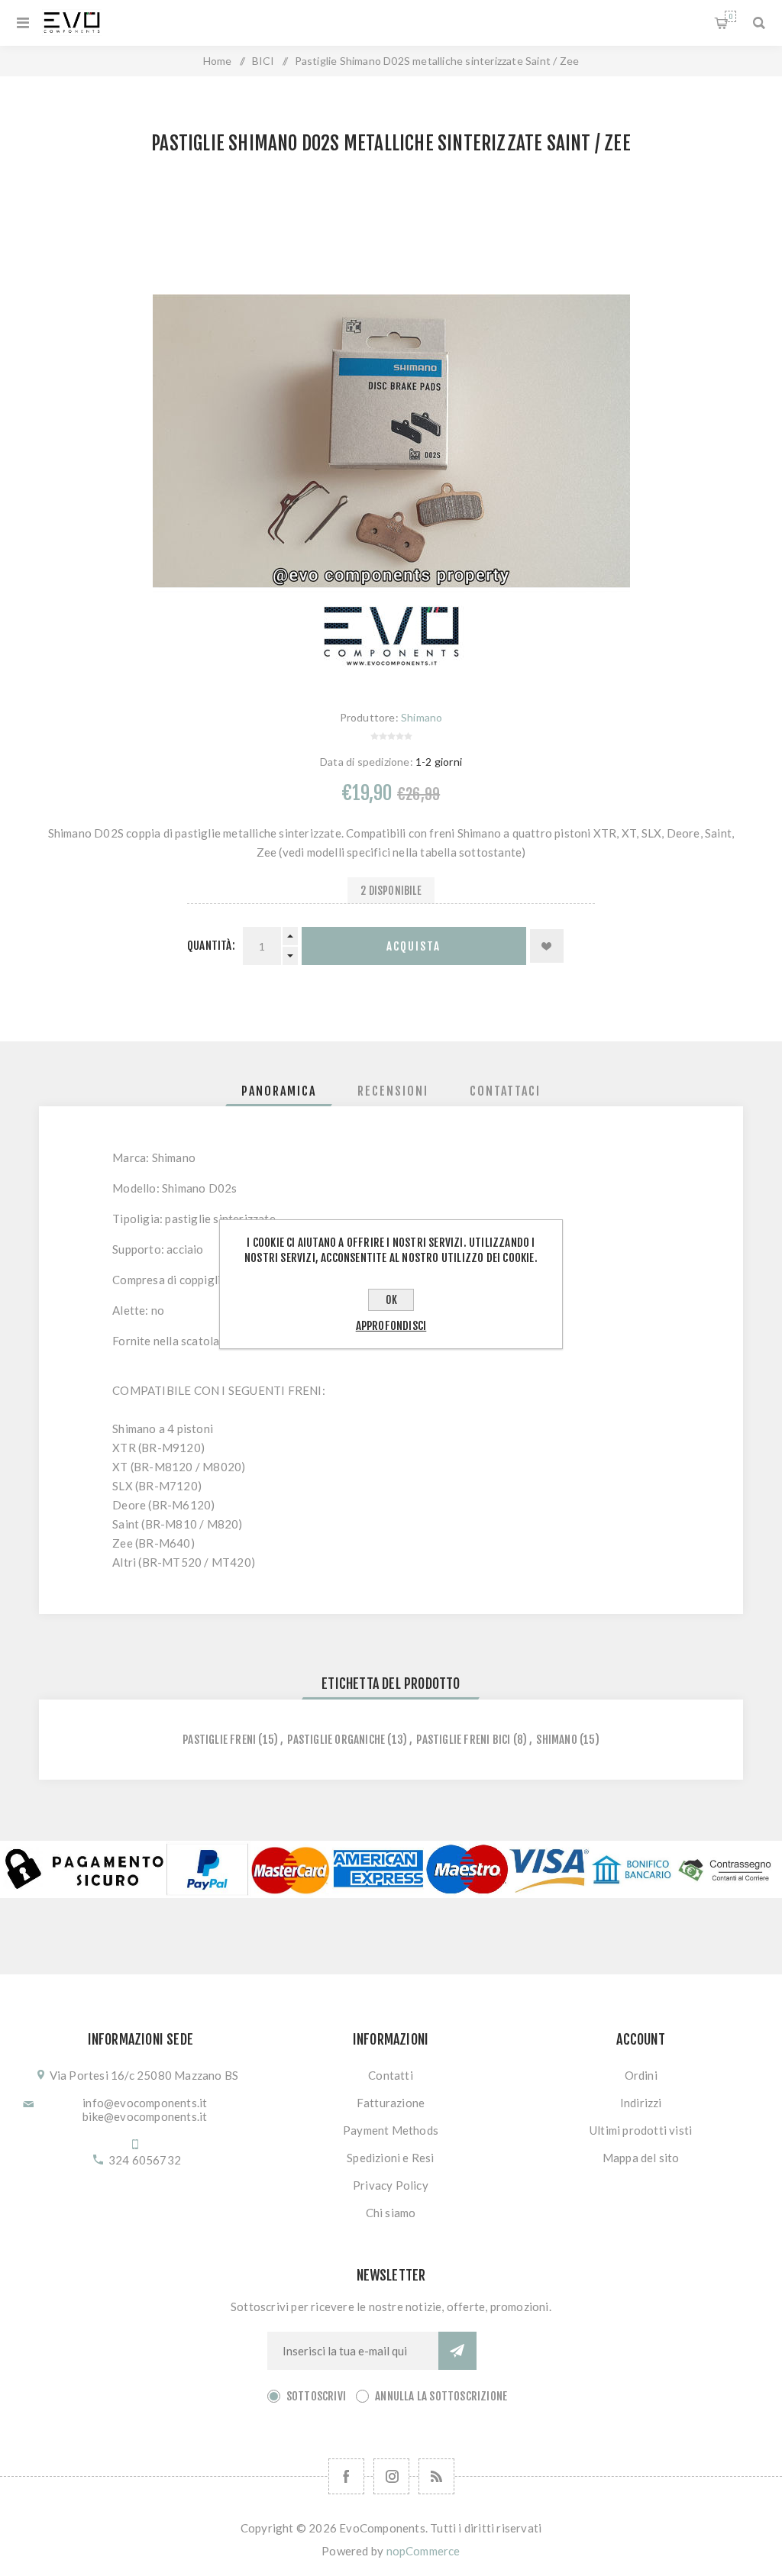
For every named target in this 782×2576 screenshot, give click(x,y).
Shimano (422, 717)
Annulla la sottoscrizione (441, 2396)
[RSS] (436, 2476)
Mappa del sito (641, 2158)
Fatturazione (391, 2103)
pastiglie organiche (336, 1740)
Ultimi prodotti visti (641, 2130)
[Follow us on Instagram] (391, 2476)
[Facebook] (346, 2476)
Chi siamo (391, 2213)
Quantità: (211, 946)
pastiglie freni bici (463, 1740)
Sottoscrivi (316, 2396)
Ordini (641, 2075)
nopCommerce (423, 2551)
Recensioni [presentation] (393, 1091)
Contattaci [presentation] (505, 1091)
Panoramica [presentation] (279, 1091)
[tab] (279, 1091)
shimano (556, 1740)
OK (391, 1300)
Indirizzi (641, 2103)
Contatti (391, 2075)
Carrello (730, 16)
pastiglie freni (219, 1740)
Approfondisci (391, 1326)
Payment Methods (391, 2130)
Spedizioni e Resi (390, 2158)
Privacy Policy (391, 2185)
